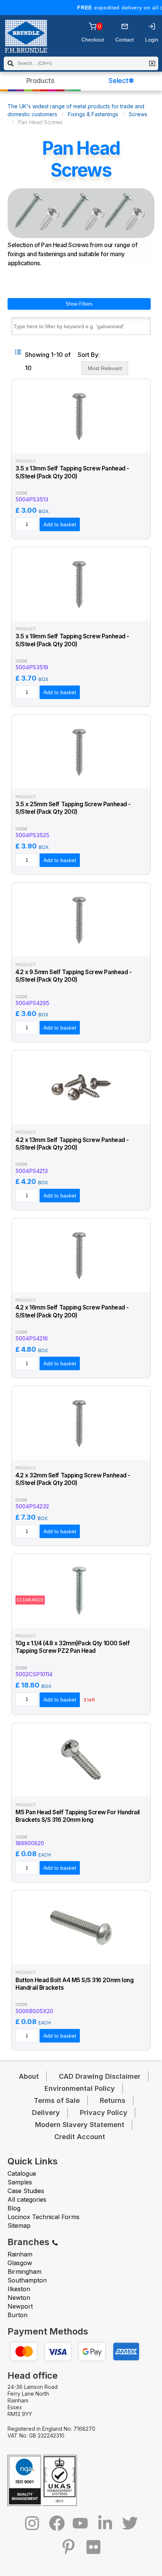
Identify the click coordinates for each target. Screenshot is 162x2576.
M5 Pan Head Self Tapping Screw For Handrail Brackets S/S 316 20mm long (78, 1816)
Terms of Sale (57, 2100)
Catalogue (22, 2173)
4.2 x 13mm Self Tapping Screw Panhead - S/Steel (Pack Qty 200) (72, 1144)
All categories (27, 2199)
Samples (20, 2182)
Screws (138, 114)
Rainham (20, 2254)
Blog (14, 2208)
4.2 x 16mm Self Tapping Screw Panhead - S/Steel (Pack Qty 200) (72, 1311)
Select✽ (121, 81)
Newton (19, 2298)
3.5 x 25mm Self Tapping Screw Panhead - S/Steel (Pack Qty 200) (73, 808)
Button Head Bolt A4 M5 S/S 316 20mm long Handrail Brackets (74, 1984)
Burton (18, 2315)
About (29, 2076)
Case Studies (26, 2191)
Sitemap (19, 2226)
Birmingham (24, 2272)
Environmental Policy (80, 2088)
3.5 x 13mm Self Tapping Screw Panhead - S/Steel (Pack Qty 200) (72, 472)
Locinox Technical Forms (44, 2217)
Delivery (46, 2113)
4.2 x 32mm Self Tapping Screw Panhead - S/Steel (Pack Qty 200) (73, 1479)
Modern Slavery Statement (80, 2125)
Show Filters (79, 304)
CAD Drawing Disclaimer (100, 2076)
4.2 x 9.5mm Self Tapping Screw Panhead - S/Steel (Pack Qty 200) (73, 976)
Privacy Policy (104, 2113)
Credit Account (80, 2137)
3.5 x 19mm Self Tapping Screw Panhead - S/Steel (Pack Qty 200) (72, 640)
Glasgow (20, 2263)
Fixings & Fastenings (93, 114)
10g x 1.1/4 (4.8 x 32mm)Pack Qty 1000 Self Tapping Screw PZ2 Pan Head (73, 1647)
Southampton (27, 2280)
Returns (113, 2100)
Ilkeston (19, 2289)
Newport (20, 2306)
